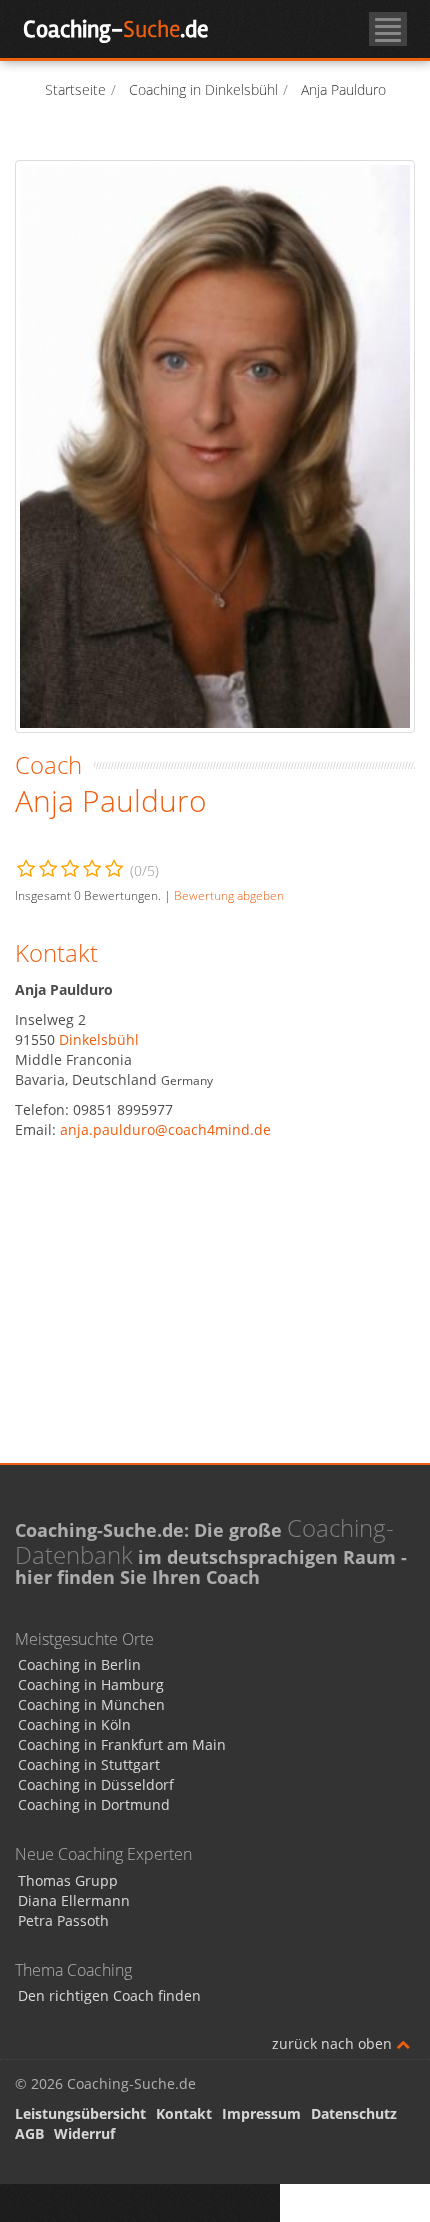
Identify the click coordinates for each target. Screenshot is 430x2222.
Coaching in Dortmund (94, 1804)
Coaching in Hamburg (91, 1684)
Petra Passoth (63, 1920)
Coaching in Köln (74, 1724)
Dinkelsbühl (99, 1039)
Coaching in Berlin (79, 1664)
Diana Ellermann (74, 1900)
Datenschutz (354, 2113)
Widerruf (84, 2133)
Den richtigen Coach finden (109, 1995)
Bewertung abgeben (229, 895)
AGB (29, 2133)
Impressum (261, 2113)
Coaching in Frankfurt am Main (122, 1744)
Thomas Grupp (68, 1880)
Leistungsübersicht (80, 2113)
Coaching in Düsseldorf (96, 1784)
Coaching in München (91, 1704)
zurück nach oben (334, 2043)
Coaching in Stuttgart (89, 1764)
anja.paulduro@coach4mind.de (165, 1129)
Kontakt (184, 2113)
